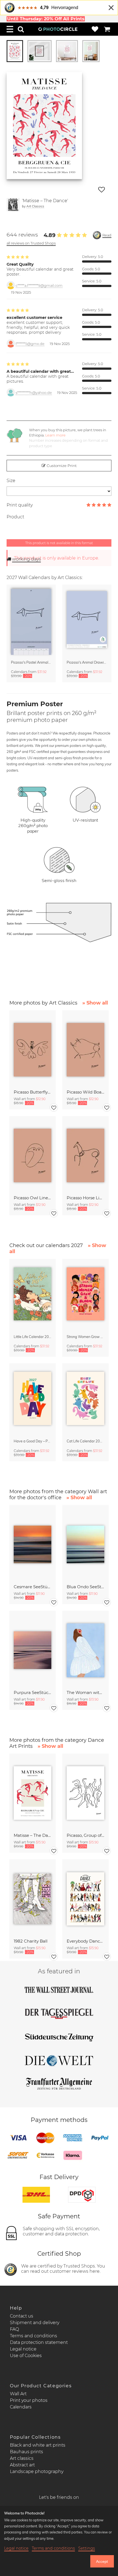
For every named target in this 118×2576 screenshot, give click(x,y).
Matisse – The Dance (33, 1835)
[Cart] (107, 29)
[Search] (21, 29)
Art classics (22, 2458)
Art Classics (35, 206)
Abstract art (22, 2465)
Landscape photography (37, 2471)
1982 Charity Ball (31, 1941)
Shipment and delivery (35, 2323)
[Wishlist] (95, 29)
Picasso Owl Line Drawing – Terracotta (33, 1198)
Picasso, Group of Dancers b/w (85, 1835)
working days (26, 559)
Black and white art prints (38, 2445)
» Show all (95, 1003)
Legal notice (23, 2349)
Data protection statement (39, 2342)
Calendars (21, 2407)
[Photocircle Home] (58, 29)
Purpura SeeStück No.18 (33, 1692)
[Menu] (10, 29)
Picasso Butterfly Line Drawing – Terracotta (33, 1092)
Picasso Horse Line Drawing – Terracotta (85, 1198)
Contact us (22, 2316)
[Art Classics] (13, 205)
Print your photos (29, 2400)
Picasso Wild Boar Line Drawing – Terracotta (85, 1092)
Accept (102, 2561)
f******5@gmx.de (30, 344)
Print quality (20, 505)
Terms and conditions (33, 2336)
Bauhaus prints (26, 2452)
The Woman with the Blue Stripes (85, 1692)
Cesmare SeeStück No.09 (33, 1587)
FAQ (14, 2329)
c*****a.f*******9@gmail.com (39, 286)
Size (11, 481)
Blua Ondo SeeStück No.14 (85, 1587)
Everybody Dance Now (85, 1941)
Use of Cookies (26, 2356)
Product (15, 517)
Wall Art (18, 2394)
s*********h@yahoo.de (34, 393)
